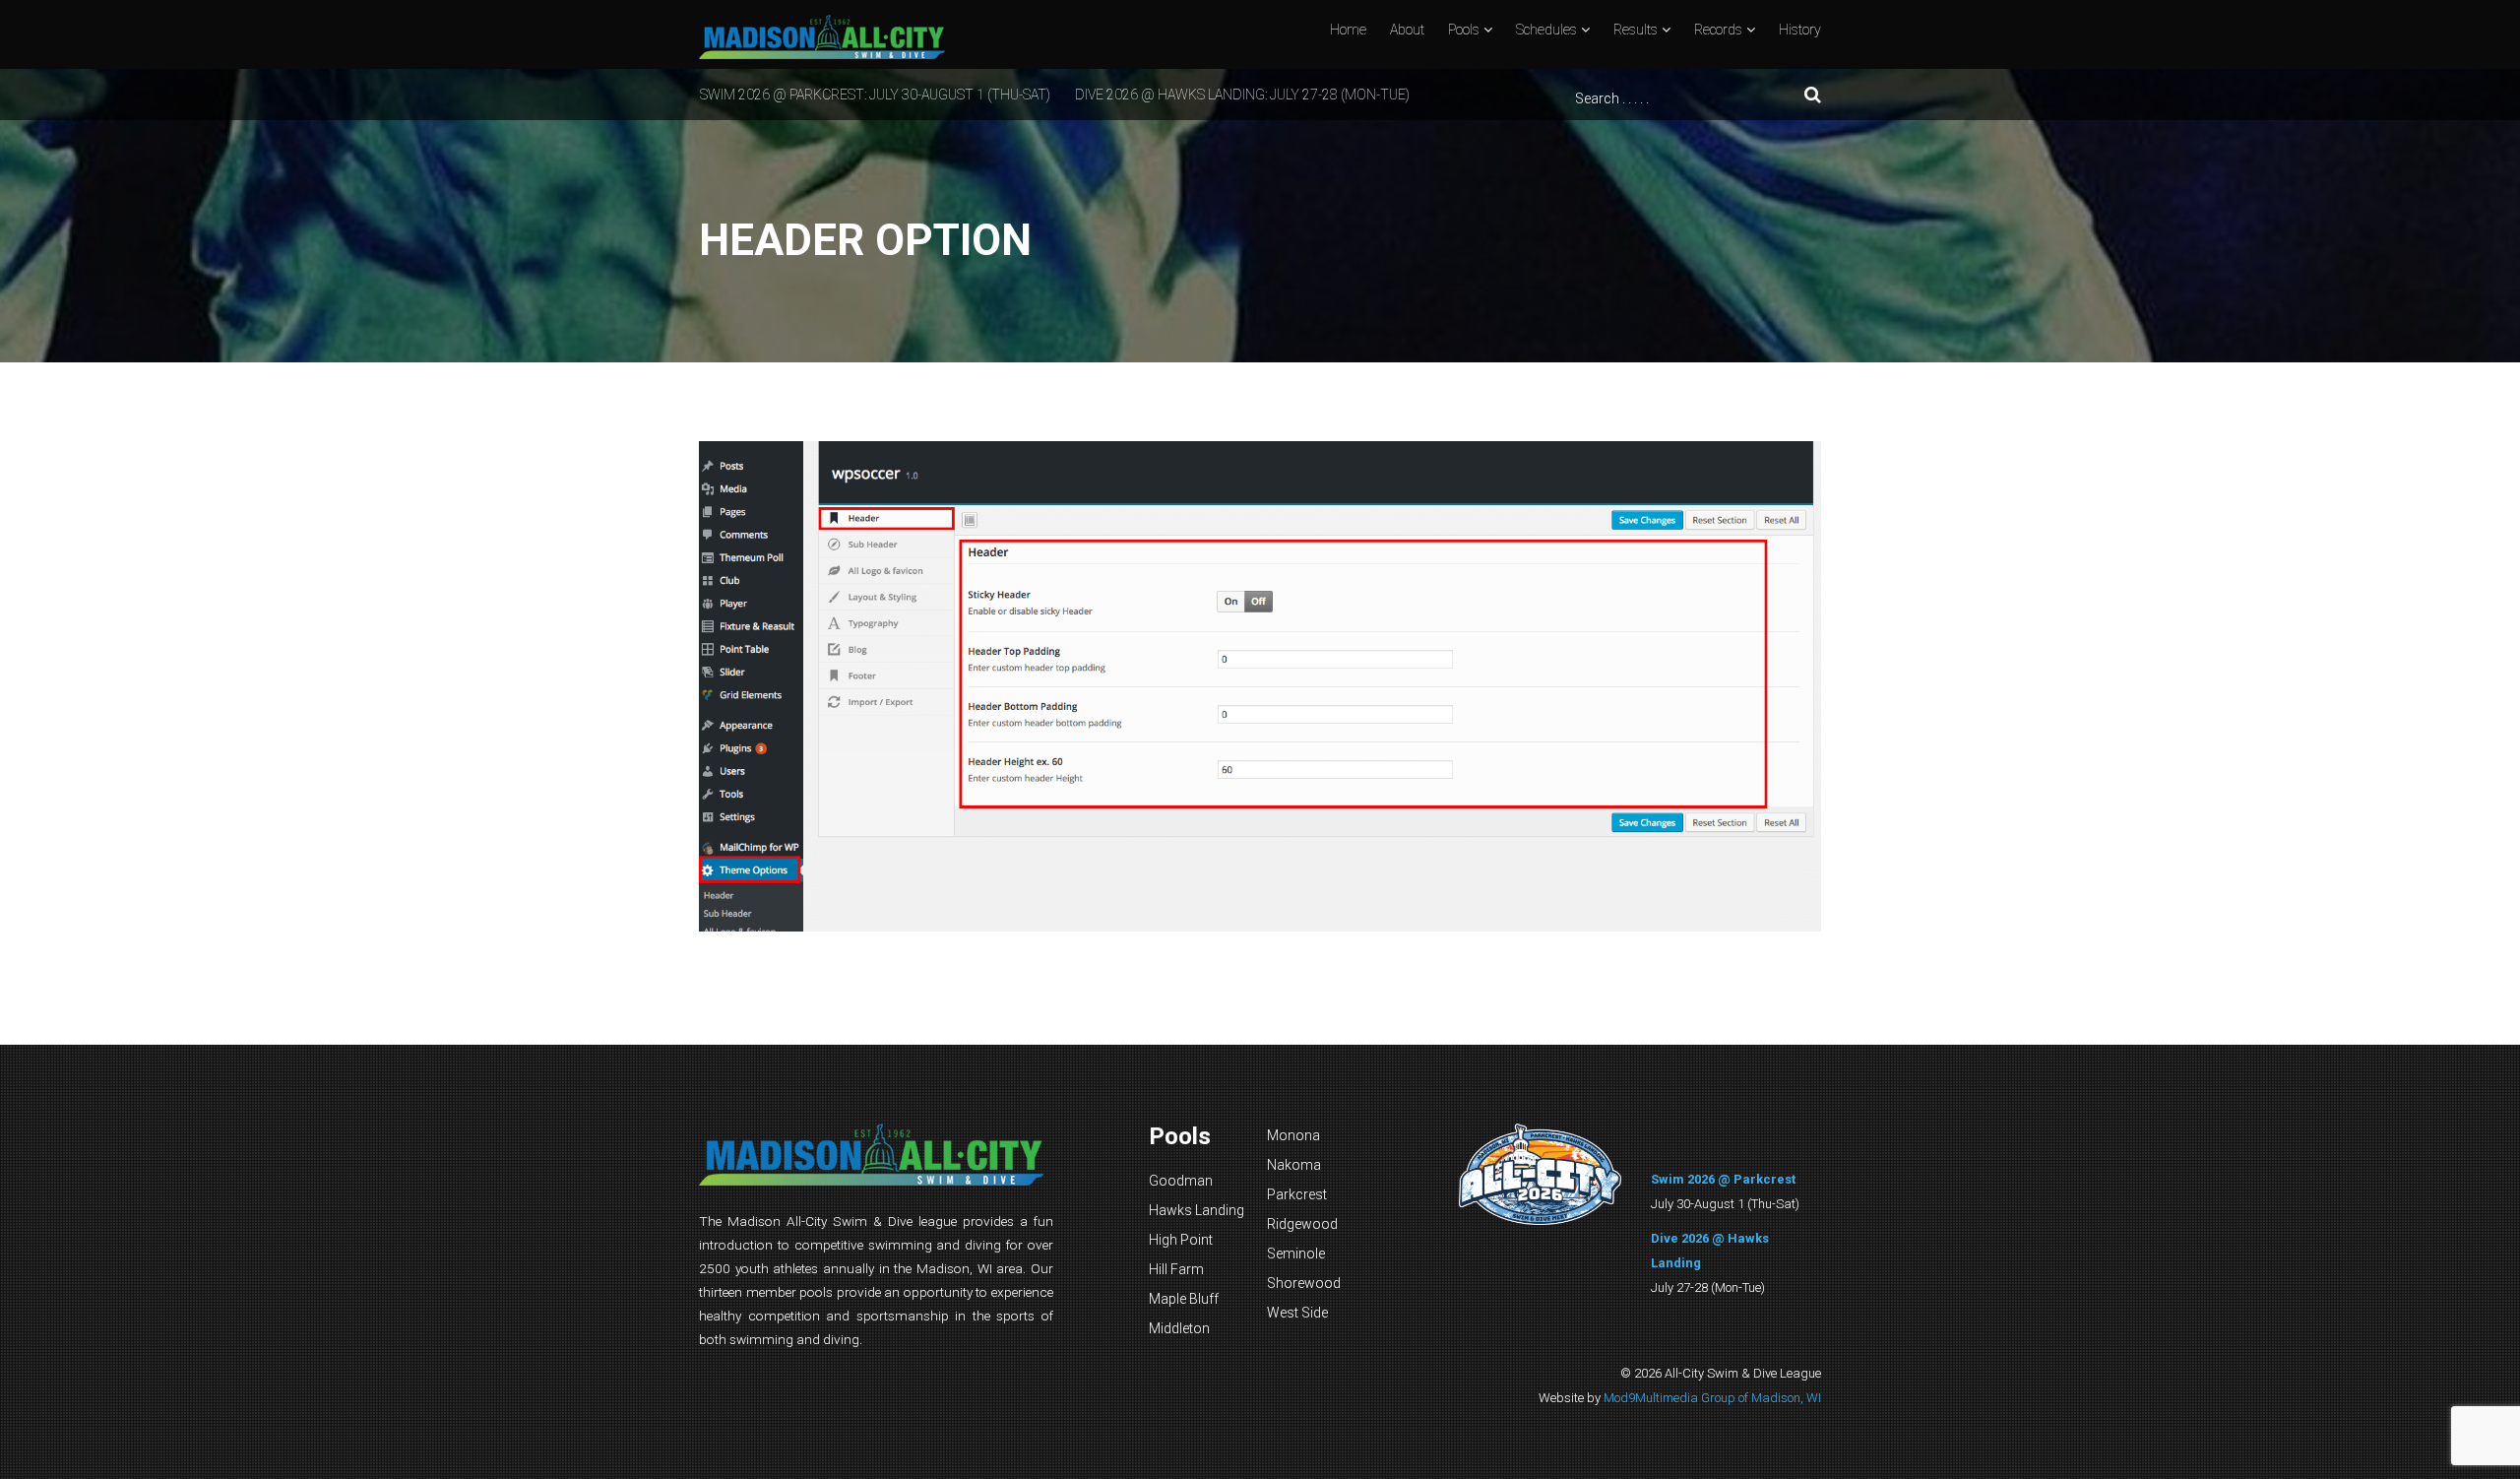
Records (1718, 30)
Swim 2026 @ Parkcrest (1723, 1179)
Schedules (1546, 30)
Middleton (1179, 1328)
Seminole (1296, 1254)
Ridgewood (1302, 1224)
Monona (1293, 1135)
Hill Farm (1176, 1269)
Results (1636, 30)
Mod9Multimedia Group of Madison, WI (1712, 1398)
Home (1348, 30)
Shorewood (1304, 1283)
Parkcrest (1297, 1194)
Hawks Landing (1197, 1210)
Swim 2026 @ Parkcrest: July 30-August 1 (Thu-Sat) (875, 95)
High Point (1181, 1240)
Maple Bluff (1184, 1299)
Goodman (1181, 1181)
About (1407, 30)
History (1800, 30)
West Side (1297, 1313)
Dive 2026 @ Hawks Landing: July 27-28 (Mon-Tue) (1242, 95)
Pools (1464, 30)
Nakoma (1294, 1165)
